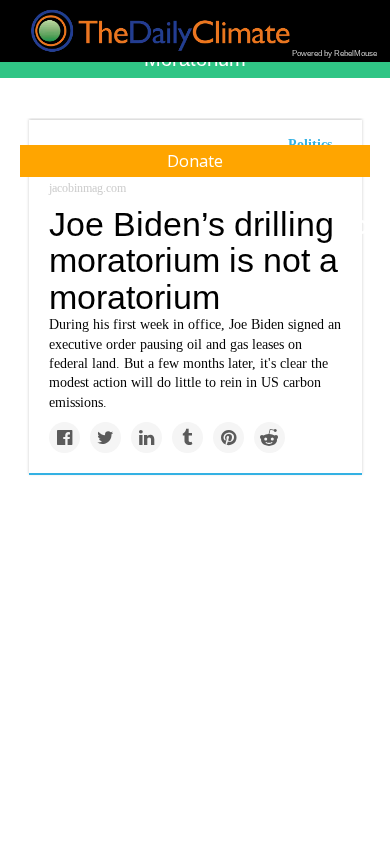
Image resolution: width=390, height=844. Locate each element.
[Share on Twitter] (105, 437)
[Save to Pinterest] (228, 437)
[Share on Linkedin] (146, 437)
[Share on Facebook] (64, 437)
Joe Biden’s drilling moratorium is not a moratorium (193, 260)
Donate (195, 161)
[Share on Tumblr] (187, 437)
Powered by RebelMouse (334, 53)
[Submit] (362, 228)
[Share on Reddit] (269, 437)
